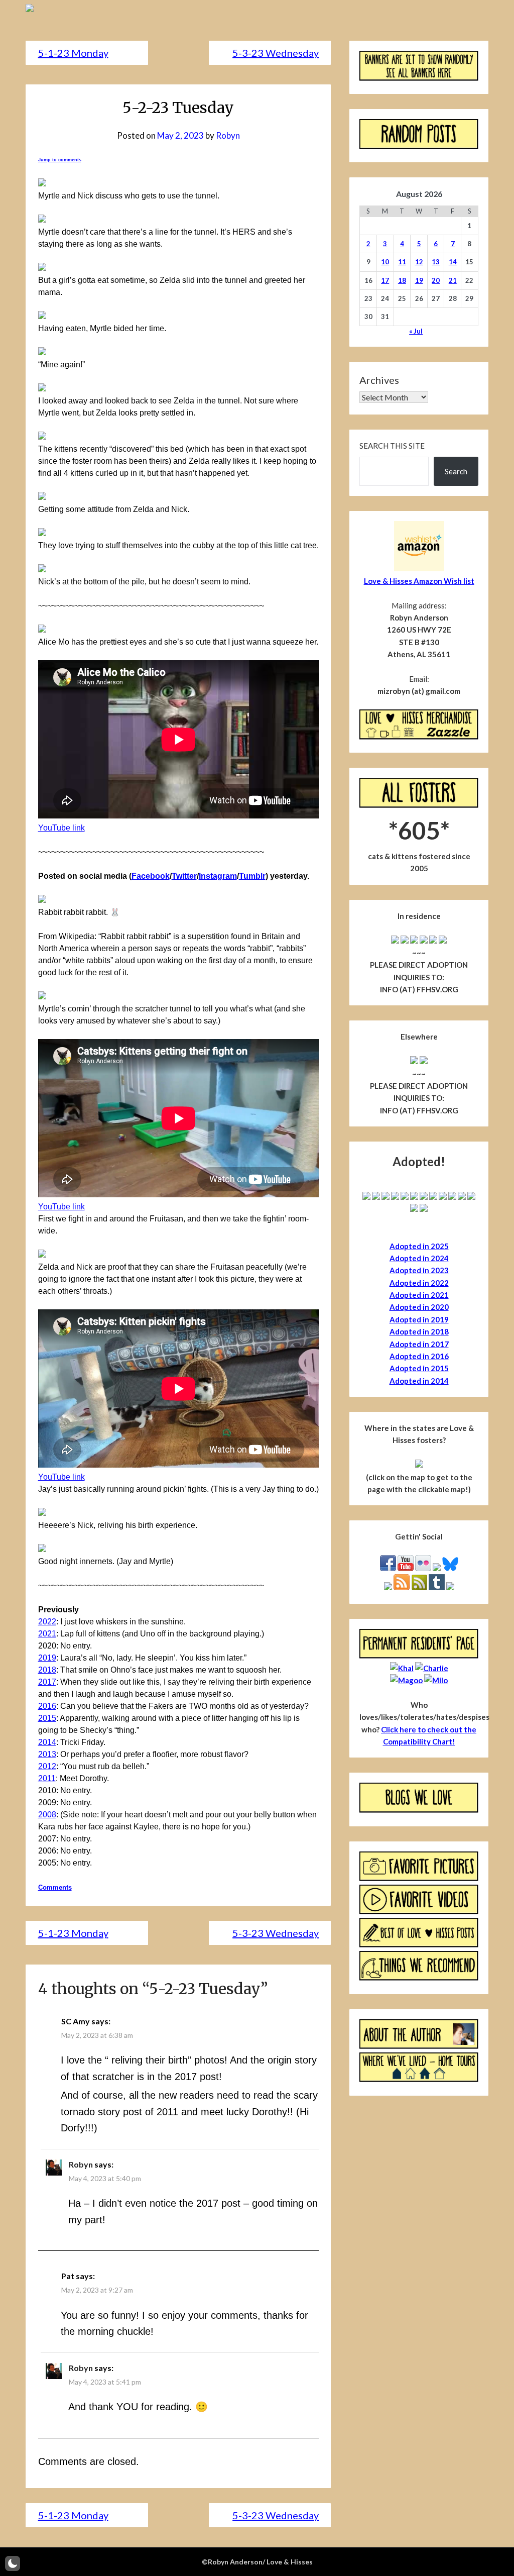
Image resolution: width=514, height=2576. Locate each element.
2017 (47, 1682)
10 (385, 262)
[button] (13, 2563)
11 (402, 262)
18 (402, 280)
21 (453, 280)
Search (456, 471)
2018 (47, 1670)
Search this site (392, 446)
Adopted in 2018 (419, 1331)
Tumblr (252, 876)
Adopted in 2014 (419, 1381)
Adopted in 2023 (419, 1270)
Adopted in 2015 (419, 1368)
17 (385, 280)
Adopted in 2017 (419, 1344)
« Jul (416, 331)
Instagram (218, 876)
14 (453, 262)
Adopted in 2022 (419, 1283)
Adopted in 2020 (419, 1307)
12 (419, 262)
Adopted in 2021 (419, 1295)
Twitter (184, 876)
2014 (47, 1742)
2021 (47, 1634)
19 (419, 280)
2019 (47, 1658)
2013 (47, 1754)
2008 (47, 1815)
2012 (47, 1766)
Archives (379, 380)
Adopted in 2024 (419, 1258)
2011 (47, 1778)
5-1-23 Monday (73, 53)
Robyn (228, 135)
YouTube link (61, 828)
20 (436, 280)
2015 (47, 1718)
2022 (47, 1622)
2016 (47, 1706)
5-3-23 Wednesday (276, 53)
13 (436, 262)
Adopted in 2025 (419, 1246)
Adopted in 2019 (419, 1319)
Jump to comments (60, 160)
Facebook (151, 876)
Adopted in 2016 (419, 1356)
